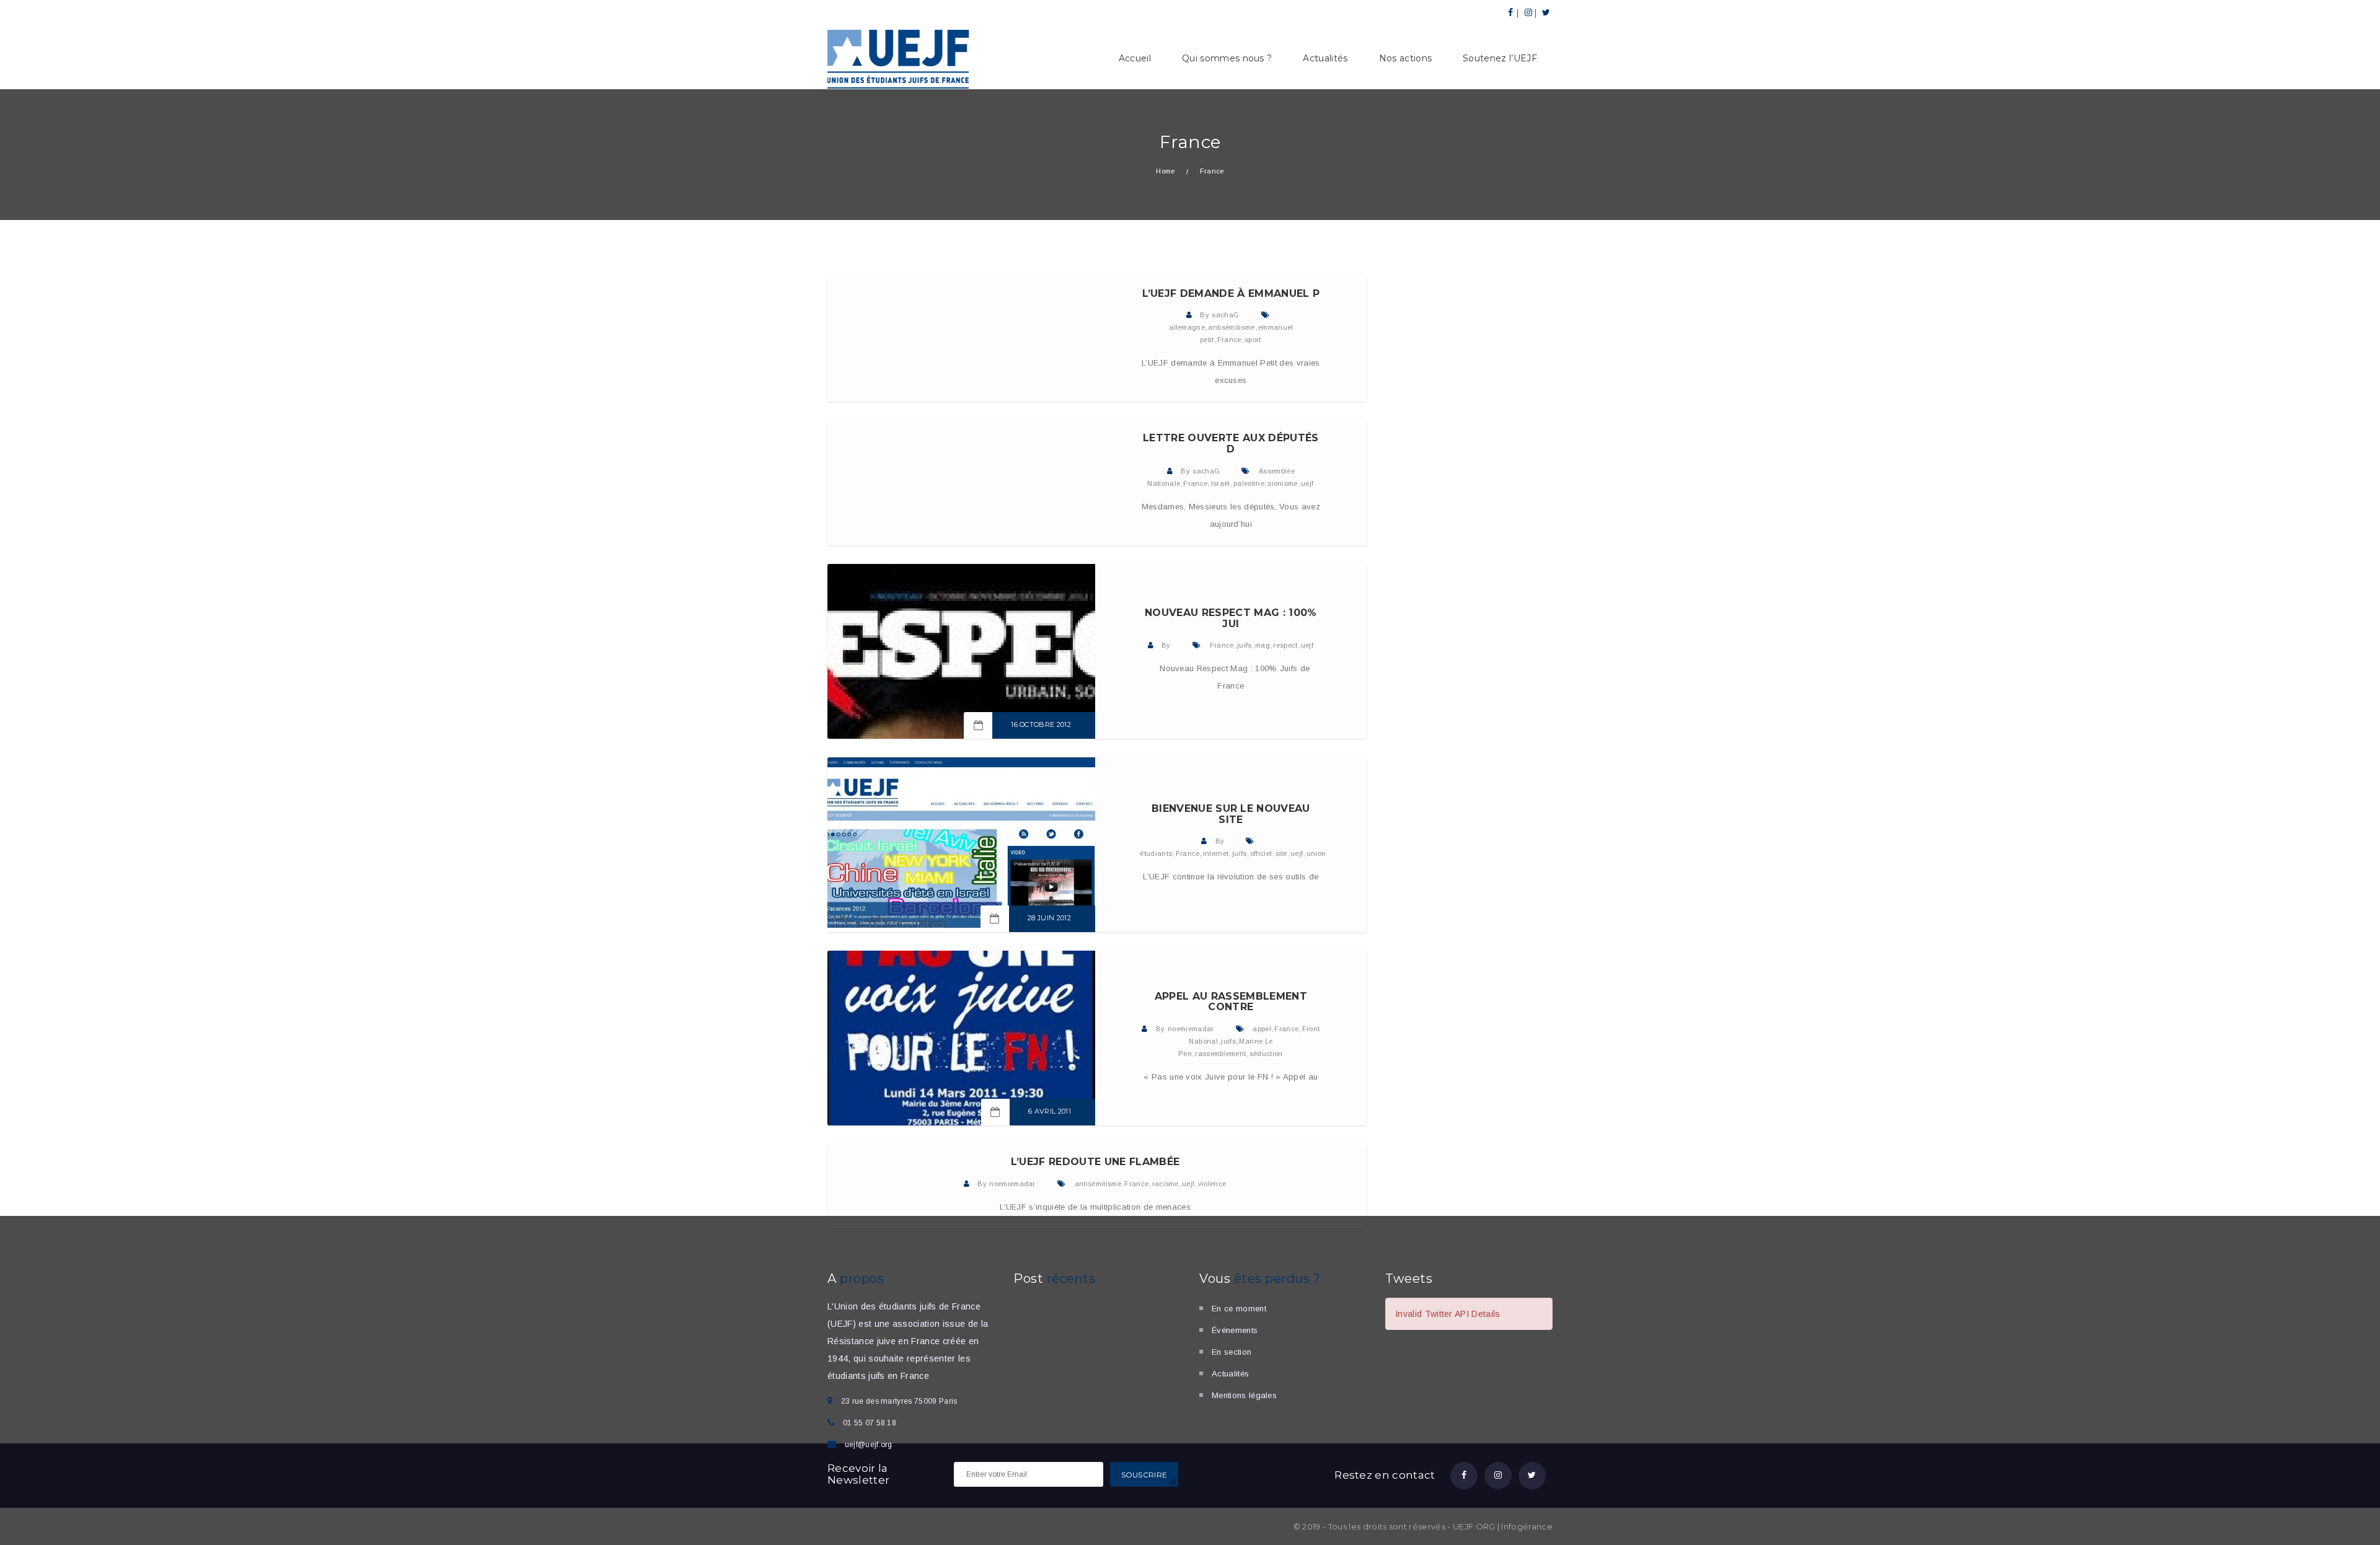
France (1229, 340)
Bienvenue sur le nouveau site (1231, 814)
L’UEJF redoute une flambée (1095, 1162)
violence (1212, 1184)
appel (1262, 1029)
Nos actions (1406, 58)
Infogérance (1527, 1526)
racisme (1166, 1184)
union (1316, 853)
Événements (1235, 1330)
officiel (1261, 853)
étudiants (1156, 853)
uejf (1307, 483)
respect (1285, 645)
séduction (1266, 1054)
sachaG (1225, 315)
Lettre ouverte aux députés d (1231, 443)
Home (1165, 171)
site (1281, 853)
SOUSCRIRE (1144, 1475)
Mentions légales (1244, 1395)
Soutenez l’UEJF (1500, 58)
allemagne (1187, 327)
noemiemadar (1191, 1029)
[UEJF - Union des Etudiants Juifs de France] (899, 58)
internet (1216, 853)
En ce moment (1239, 1309)
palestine (1249, 483)
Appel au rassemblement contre (1231, 1002)
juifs (1245, 645)
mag (1263, 645)
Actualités (1325, 58)
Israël (1221, 483)
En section (1232, 1352)
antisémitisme (1231, 327)
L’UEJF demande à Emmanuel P (1231, 293)
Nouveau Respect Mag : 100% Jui (1231, 618)
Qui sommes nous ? (1227, 58)
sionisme (1283, 483)
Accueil (1135, 58)
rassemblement (1220, 1054)
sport (1253, 340)
